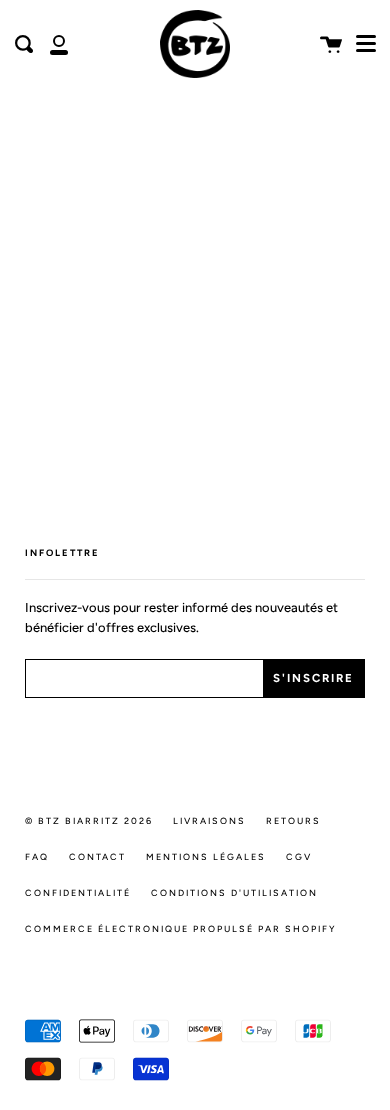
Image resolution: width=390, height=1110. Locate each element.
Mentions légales (206, 856)
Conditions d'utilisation (234, 892)
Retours (293, 820)
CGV (299, 856)
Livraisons (209, 820)
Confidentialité (78, 892)
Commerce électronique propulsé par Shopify (181, 928)
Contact (97, 856)
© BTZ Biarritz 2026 (89, 820)
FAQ (37, 856)
